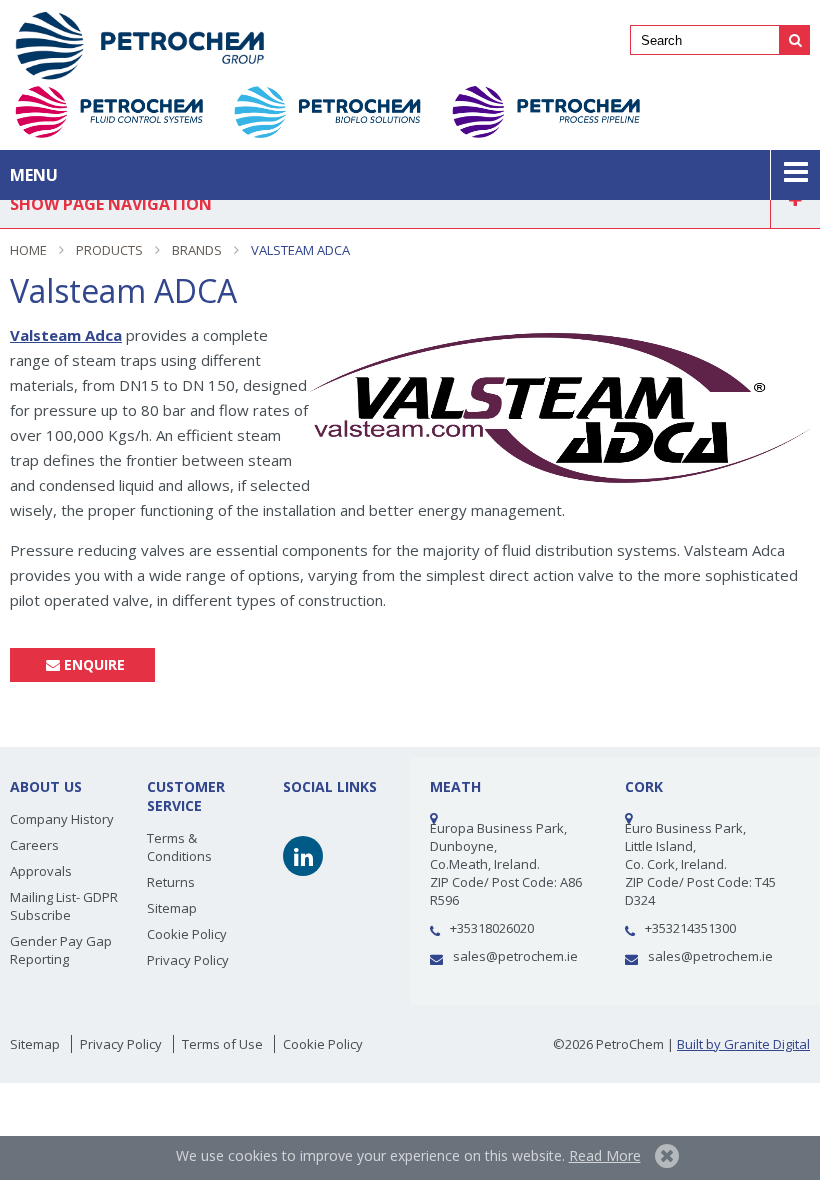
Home (28, 250)
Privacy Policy (188, 960)
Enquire (92, 664)
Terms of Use (222, 1044)
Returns (171, 882)
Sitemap (172, 908)
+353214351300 (690, 928)
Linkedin (303, 856)
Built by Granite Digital (743, 1044)
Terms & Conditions (179, 847)
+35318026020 (492, 928)
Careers (34, 845)
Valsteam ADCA (300, 250)
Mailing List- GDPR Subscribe (64, 906)
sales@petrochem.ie (515, 956)
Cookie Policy (187, 934)
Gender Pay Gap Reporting (61, 950)
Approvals (41, 871)
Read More (605, 1155)
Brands (197, 250)
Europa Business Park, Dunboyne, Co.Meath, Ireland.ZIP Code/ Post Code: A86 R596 (506, 864)
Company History (62, 819)
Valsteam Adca (66, 335)
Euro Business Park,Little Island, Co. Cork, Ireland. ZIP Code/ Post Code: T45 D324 (700, 864)
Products (109, 250)
